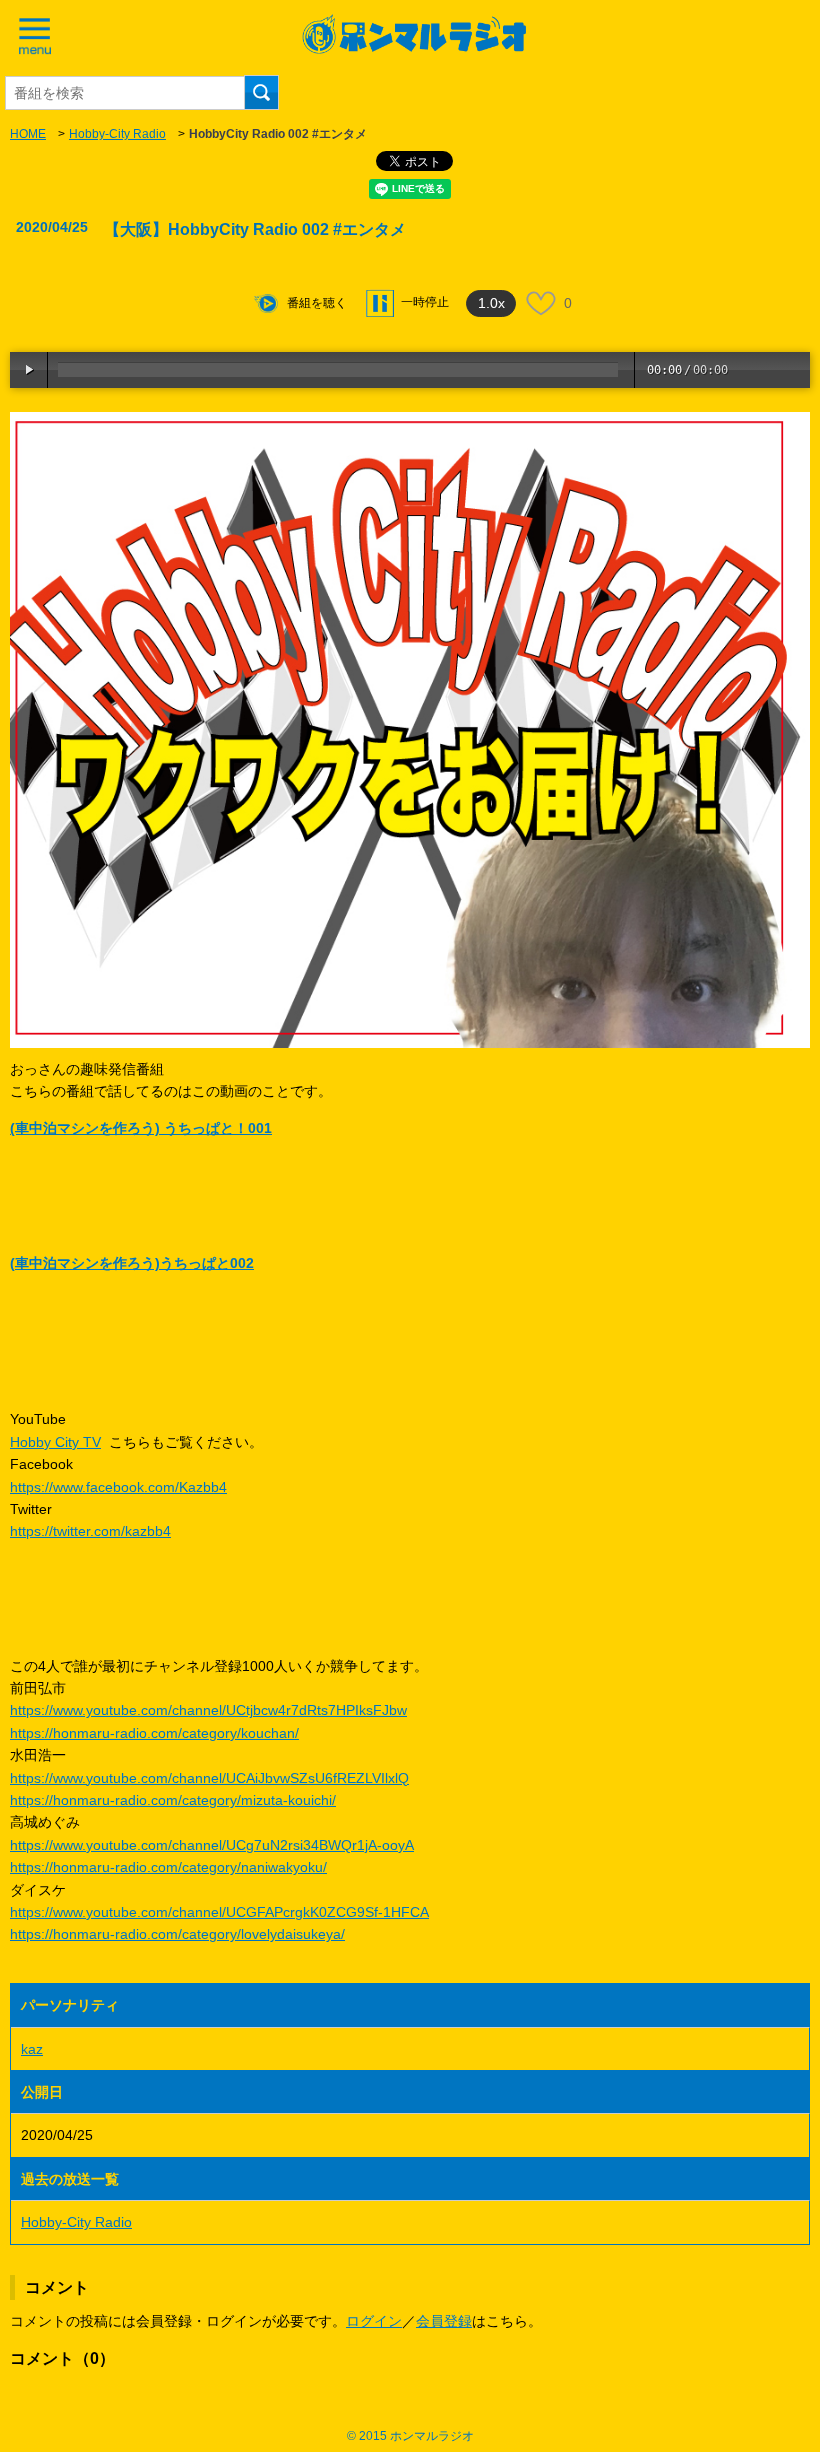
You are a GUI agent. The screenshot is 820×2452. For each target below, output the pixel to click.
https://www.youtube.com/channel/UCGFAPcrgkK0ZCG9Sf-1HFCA (219, 1912)
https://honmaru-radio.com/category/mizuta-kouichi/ (173, 1800)
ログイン (374, 2321)
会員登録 (444, 2321)
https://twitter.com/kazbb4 (90, 1531)
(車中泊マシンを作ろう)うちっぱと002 (132, 1263)
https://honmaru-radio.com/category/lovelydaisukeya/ (177, 1934)
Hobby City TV (55, 1442)
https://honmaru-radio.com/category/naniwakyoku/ (168, 1867)
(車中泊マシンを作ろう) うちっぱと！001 (141, 1128)
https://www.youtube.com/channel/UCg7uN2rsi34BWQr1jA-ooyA (212, 1845)
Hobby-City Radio (117, 134)
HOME (28, 134)
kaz (32, 2049)
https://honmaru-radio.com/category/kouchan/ (154, 1733)
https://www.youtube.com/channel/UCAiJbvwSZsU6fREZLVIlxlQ (209, 1778)
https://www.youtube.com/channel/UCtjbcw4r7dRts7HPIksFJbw (208, 1710)
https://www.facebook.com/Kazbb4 (118, 1487)
